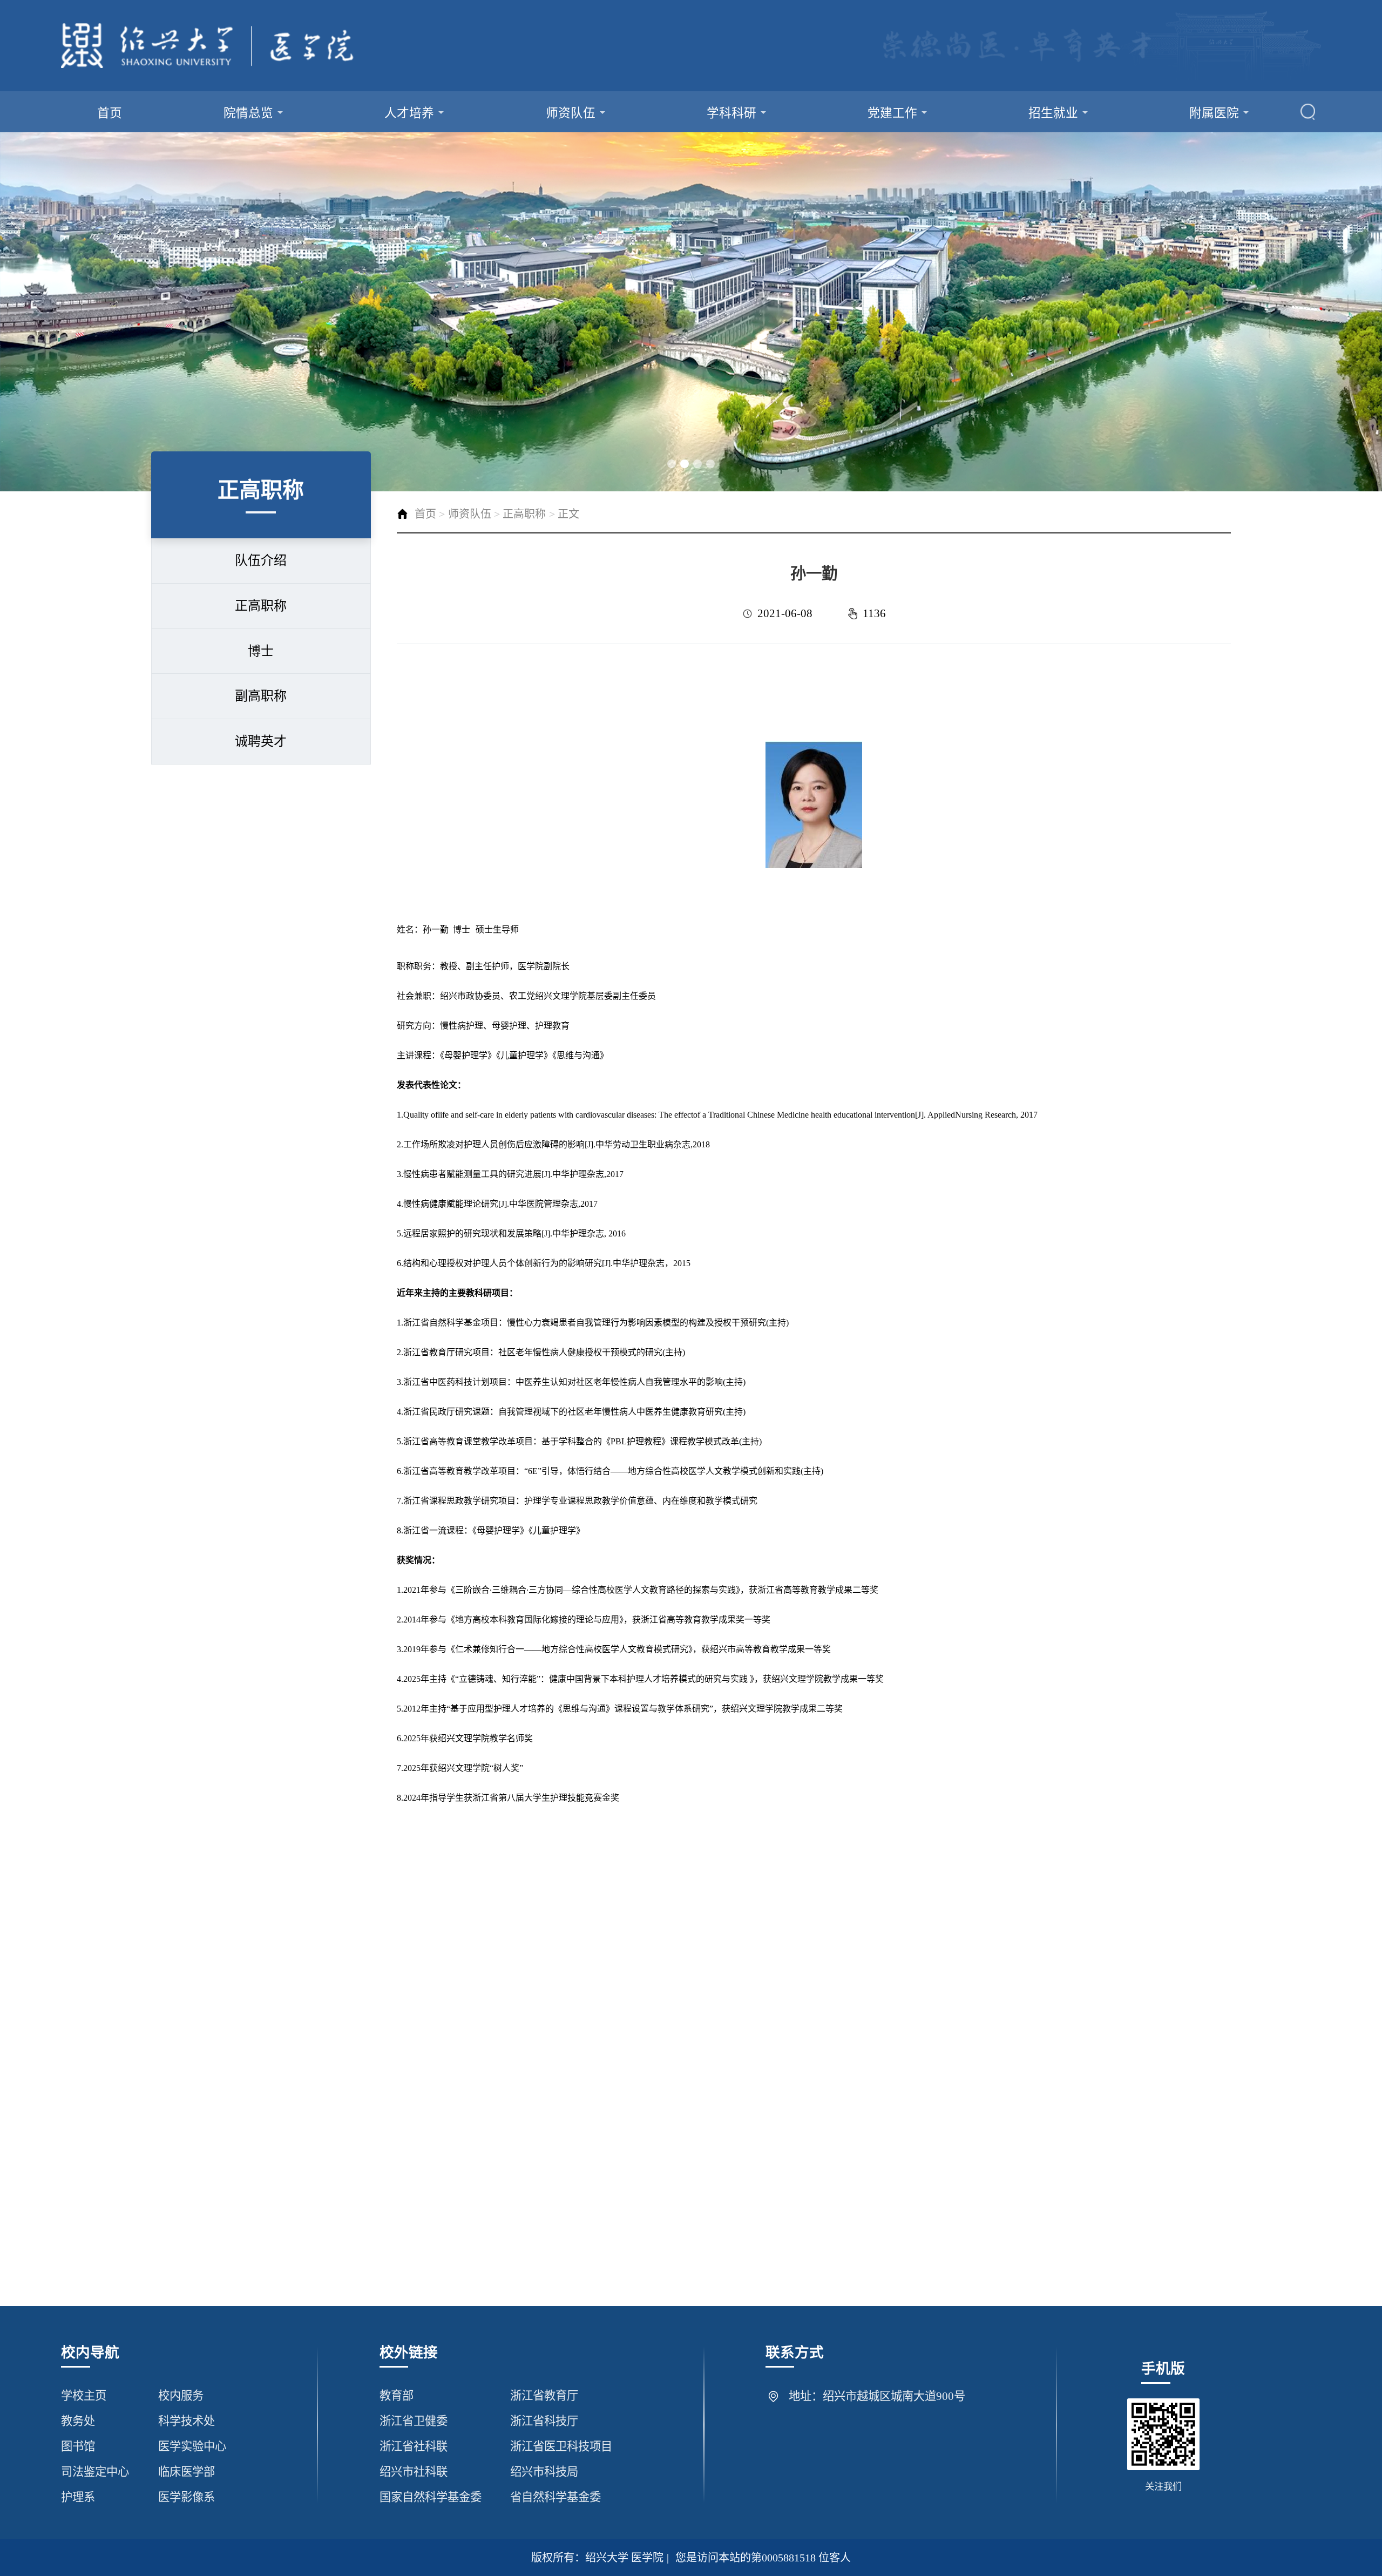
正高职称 (261, 606)
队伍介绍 (261, 560)
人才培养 (409, 113)
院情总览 (248, 113)
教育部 (397, 2396)
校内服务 (181, 2396)
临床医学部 (187, 2472)
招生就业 (1053, 113)
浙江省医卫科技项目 (561, 2446)
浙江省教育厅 (544, 2396)
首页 (110, 113)
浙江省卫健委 (414, 2421)
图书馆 (78, 2446)
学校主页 (84, 2396)
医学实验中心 (192, 2446)
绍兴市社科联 (414, 2472)
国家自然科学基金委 (431, 2497)
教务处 (78, 2421)
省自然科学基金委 (555, 2497)
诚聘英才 (261, 741)
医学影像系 (187, 2497)
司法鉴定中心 (95, 2472)
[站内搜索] (1308, 112)
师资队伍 (571, 113)
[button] (672, 464)
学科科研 (731, 113)
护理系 (78, 2497)
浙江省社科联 (414, 2446)
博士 (261, 651)
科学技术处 (187, 2421)
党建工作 (892, 113)
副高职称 (261, 696)
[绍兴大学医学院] (208, 46)
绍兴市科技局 (544, 2472)
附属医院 (1214, 113)
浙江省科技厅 (544, 2421)
